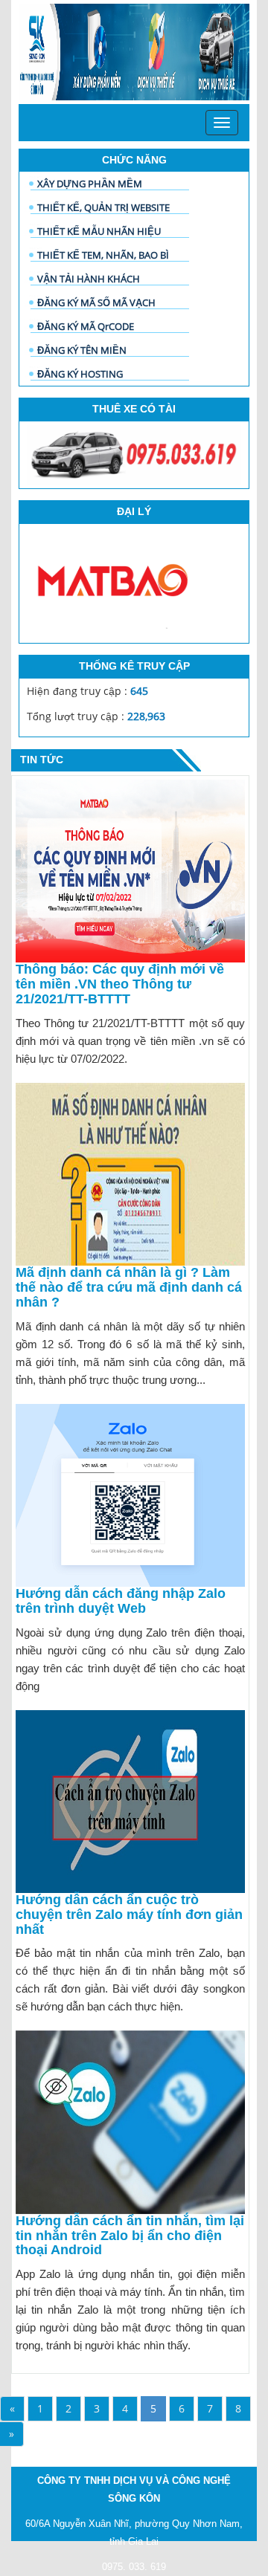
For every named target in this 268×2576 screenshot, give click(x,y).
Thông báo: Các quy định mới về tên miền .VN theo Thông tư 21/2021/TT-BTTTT (120, 984)
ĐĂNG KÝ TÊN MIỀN (82, 350)
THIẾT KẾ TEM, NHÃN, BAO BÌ (103, 255)
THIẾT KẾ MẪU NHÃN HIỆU (99, 231)
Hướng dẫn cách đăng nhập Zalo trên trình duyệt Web (121, 1601)
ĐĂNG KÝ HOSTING (80, 374)
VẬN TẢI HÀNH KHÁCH (89, 279)
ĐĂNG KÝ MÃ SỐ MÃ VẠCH (96, 302)
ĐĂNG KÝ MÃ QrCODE (86, 326)
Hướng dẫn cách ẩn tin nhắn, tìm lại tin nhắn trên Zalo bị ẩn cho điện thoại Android (130, 2236)
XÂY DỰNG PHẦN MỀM (90, 184)
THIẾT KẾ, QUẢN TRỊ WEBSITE (103, 207)
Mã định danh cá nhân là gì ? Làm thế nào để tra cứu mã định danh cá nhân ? (129, 1287)
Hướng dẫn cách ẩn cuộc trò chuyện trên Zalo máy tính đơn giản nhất (129, 1915)
